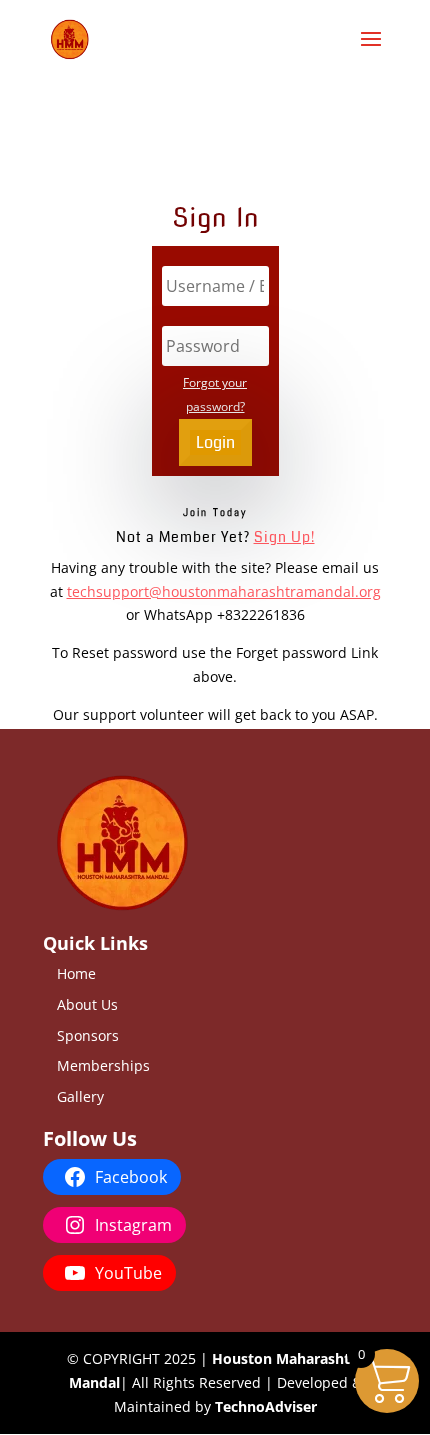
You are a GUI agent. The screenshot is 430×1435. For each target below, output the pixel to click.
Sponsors (88, 1035)
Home (76, 973)
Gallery (80, 1096)
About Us (87, 1004)
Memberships (103, 1065)
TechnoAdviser (266, 1406)
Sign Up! (284, 537)
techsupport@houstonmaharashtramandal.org (224, 591)
